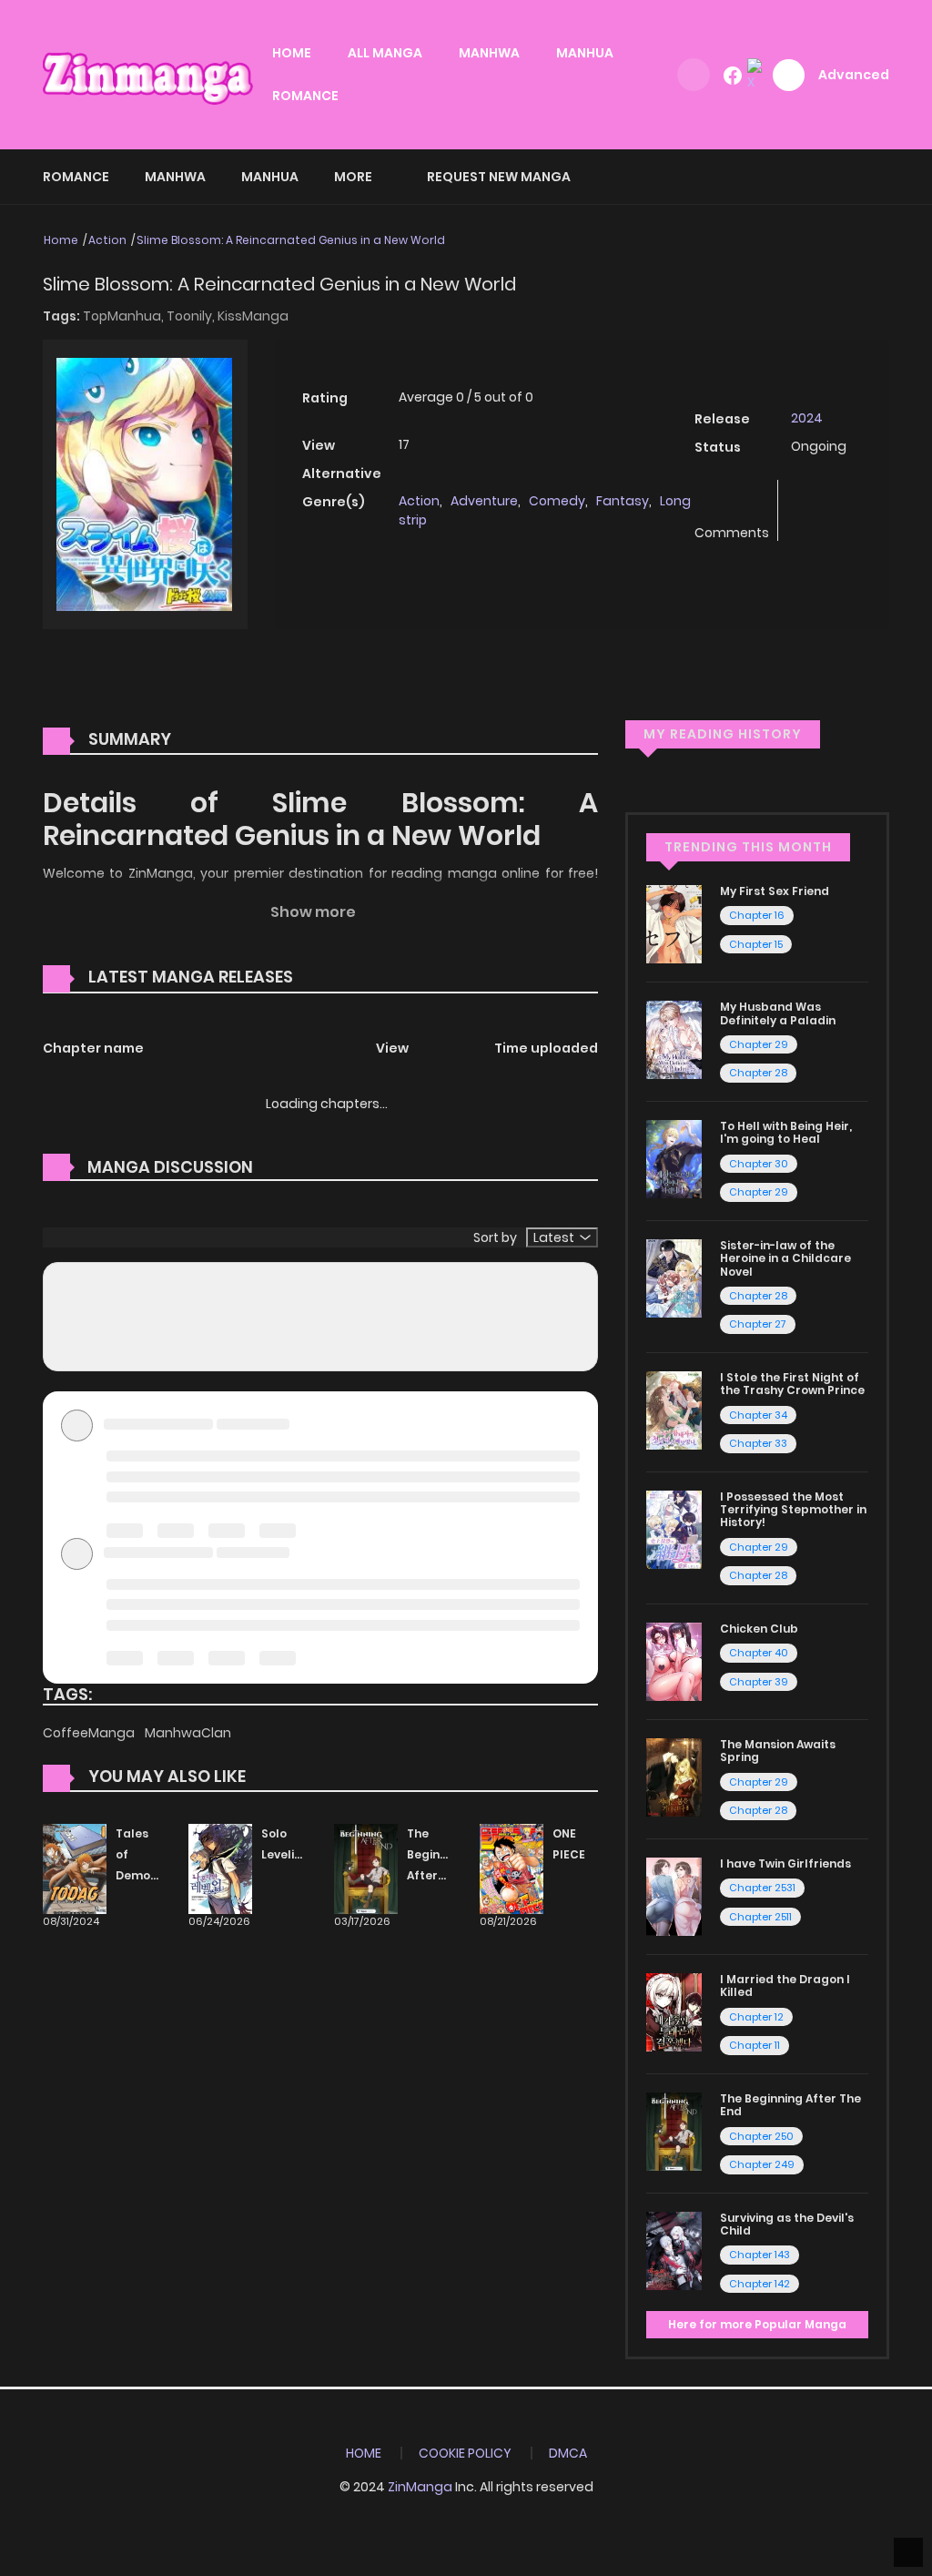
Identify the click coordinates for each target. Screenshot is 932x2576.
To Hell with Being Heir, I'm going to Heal (786, 1132)
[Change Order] (328, 978)
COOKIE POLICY (465, 2453)
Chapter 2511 (760, 1917)
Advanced (854, 75)
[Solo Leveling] (220, 1868)
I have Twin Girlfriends (785, 1863)
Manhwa (175, 177)
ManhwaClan (188, 1733)
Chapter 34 (758, 1415)
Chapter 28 (758, 1073)
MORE (353, 177)
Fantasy (623, 501)
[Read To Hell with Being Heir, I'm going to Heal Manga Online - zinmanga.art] (674, 1158)
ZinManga (420, 2487)
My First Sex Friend (775, 891)
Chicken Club (759, 1629)
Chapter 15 (756, 944)
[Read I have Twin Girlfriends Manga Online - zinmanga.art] (674, 1896)
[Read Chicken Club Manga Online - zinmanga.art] (674, 1661)
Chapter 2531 (762, 1888)
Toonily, (192, 316)
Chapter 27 (758, 1324)
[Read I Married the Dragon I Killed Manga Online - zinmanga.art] (674, 2011)
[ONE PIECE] (512, 1868)
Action (107, 240)
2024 (807, 418)
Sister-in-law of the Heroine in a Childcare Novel (785, 1258)
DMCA (568, 2453)
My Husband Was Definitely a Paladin (778, 1013)
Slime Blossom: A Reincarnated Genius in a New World (291, 240)
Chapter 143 (760, 2255)
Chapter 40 (759, 1653)
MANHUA (585, 53)
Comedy (557, 501)
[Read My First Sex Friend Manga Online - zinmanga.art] (674, 923)
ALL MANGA (385, 53)
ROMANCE (305, 96)
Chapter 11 (755, 2045)
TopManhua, (125, 316)
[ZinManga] (148, 74)
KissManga (253, 316)
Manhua (270, 177)
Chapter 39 (759, 1682)
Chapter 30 (759, 1164)
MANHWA (489, 53)
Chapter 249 (762, 2164)
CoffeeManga (90, 1733)
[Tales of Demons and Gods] (75, 1868)
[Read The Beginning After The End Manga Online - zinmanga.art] (674, 2131)
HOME (292, 53)
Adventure (484, 501)
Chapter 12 (756, 2017)
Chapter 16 (757, 915)
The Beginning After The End (436, 1875)
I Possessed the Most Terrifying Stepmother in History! (793, 1510)
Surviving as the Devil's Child (787, 2224)
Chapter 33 (758, 1443)
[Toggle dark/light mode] (694, 75)
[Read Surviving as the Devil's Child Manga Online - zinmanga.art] (674, 2250)
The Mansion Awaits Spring (778, 1751)
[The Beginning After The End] (366, 1868)
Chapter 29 (759, 1044)
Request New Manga (499, 177)
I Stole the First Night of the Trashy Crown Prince (792, 1384)
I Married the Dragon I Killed (785, 1985)
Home (61, 240)
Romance (76, 177)
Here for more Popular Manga (757, 2324)
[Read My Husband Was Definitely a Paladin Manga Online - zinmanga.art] (674, 1039)
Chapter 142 (760, 2284)
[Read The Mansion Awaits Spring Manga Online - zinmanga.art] (674, 1777)
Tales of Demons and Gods (140, 1875)
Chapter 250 (761, 2136)
